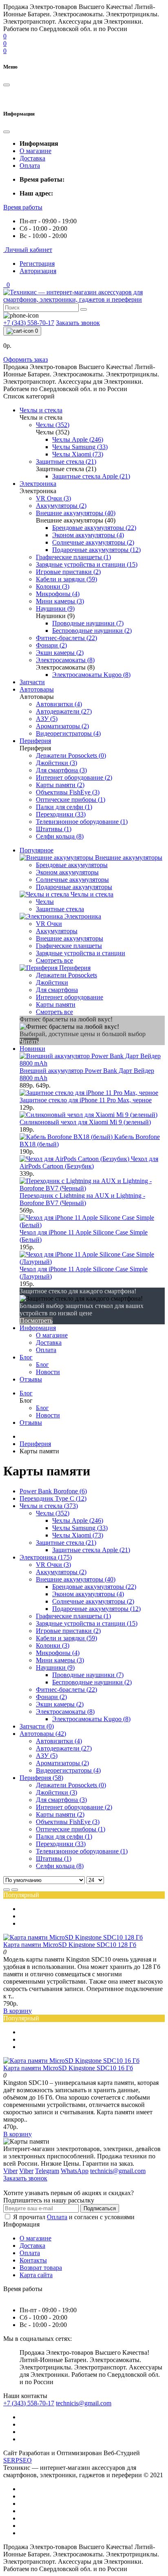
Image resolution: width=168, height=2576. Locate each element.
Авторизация (38, 271)
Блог (26, 1357)
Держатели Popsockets (66, 975)
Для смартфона (57, 990)
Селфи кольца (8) (60, 1866)
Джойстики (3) (56, 1792)
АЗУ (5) (47, 1756)
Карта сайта (36, 2275)
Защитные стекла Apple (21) (91, 1550)
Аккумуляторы (57, 931)
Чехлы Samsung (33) (80, 1528)
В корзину (18, 2011)
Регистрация (37, 264)
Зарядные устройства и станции (81, 953)
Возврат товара (41, 2268)
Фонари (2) (51, 1697)
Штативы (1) (54, 1859)
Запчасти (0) (37, 1726)
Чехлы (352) (53, 1513)
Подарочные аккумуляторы (74, 887)
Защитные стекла (60, 909)
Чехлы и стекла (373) (49, 1506)
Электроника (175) (46, 1557)
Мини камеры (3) (60, 1660)
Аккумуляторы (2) (61, 1572)
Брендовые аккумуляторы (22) (94, 1587)
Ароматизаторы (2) (62, 1763)
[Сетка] (15, 1890)
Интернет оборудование (70, 997)
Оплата (30, 166)
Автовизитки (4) (59, 1741)
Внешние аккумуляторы (70, 938)
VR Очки (49, 924)
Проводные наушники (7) (88, 1675)
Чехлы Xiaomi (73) (78, 1535)
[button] (23, 207)
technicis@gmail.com (84, 2403)
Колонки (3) (53, 1645)
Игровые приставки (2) (68, 1631)
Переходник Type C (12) (53, 1498)
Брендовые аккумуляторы (72, 865)
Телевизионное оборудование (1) (82, 1851)
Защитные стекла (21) (66, 1543)
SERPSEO (18, 2460)
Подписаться (100, 2208)
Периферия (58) (41, 1778)
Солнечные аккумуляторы (72, 880)
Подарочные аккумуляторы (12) (96, 1609)
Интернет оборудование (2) (74, 1807)
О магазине (35, 151)
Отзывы (31, 1379)
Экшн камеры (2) (60, 1704)
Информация (38, 1328)
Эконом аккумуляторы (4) (88, 1594)
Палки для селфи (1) (64, 1836)
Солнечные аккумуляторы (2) (93, 1601)
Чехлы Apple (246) (78, 1520)
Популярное (36, 850)
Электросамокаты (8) (65, 1712)
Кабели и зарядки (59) (66, 1638)
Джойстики (52, 982)
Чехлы (45, 902)
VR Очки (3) (53, 1565)
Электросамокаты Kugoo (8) (91, 1719)
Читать (29, 1041)
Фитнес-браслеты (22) (66, 1690)
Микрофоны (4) (58, 1653)
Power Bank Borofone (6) (53, 1491)
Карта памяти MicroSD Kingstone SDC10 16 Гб (68, 2068)
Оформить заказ (25, 359)
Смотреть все (54, 960)
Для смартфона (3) (61, 1800)
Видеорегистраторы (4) (68, 1770)
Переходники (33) (61, 1844)
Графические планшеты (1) (73, 1616)
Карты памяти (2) (60, 1814)
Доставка (32, 158)
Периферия (35, 1444)
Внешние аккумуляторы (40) (76, 1579)
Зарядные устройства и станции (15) (87, 1623)
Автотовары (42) (43, 1734)
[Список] (7, 1890)
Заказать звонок (78, 323)
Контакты (33, 2260)
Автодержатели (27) (64, 1748)
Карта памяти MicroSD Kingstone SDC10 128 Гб (70, 1945)
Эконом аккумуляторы (67, 872)
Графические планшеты (69, 946)
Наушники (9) (55, 1667)
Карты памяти (56, 1004)
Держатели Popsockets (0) (71, 1785)
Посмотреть (36, 1320)
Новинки (32, 1049)
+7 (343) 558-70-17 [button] (29, 2403)
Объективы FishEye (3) (68, 1822)
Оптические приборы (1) (71, 1829)
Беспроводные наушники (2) (92, 1682)
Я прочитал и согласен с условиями (74, 2217)
